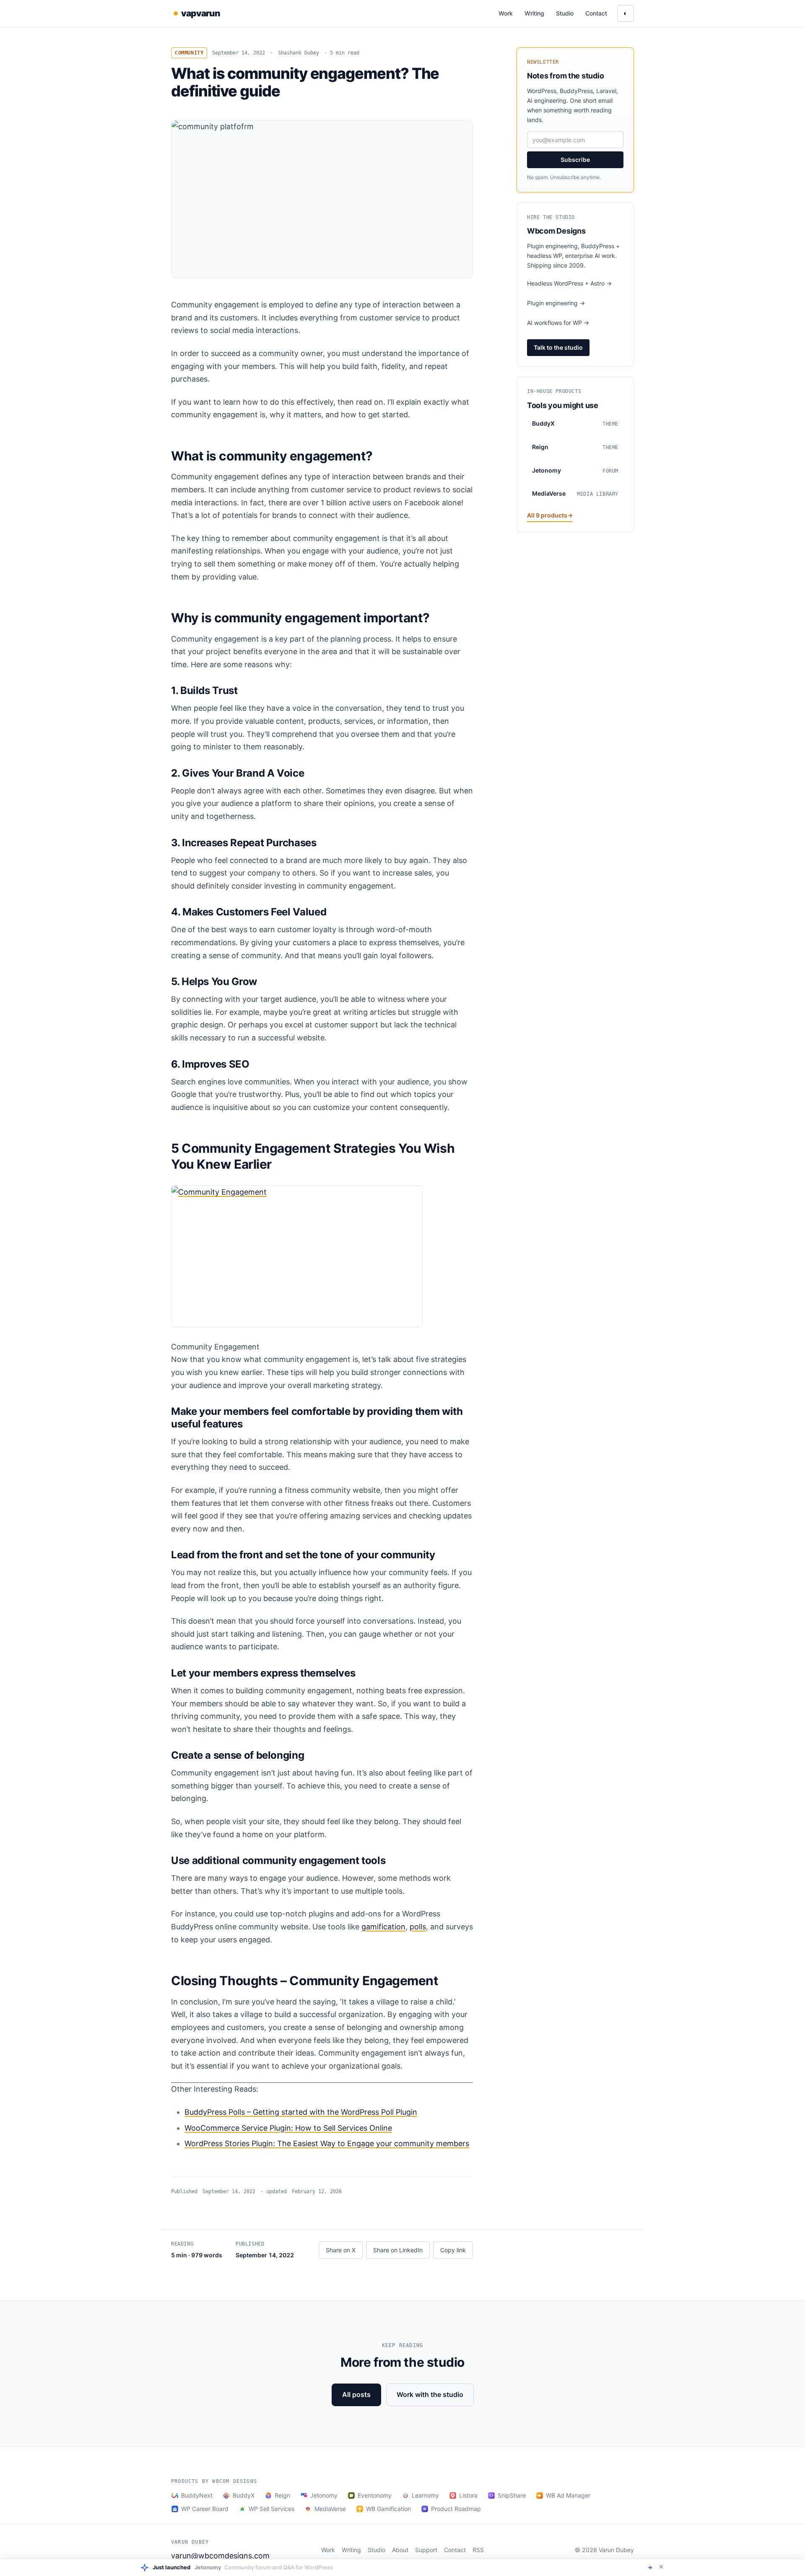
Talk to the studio (558, 347)
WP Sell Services (271, 2509)
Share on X (341, 2250)
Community (189, 53)
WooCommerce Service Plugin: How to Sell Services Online (288, 2128)
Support (426, 2550)
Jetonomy (324, 2495)
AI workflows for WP (558, 323)
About (400, 2550)
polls (418, 1927)
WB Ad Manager (568, 2495)
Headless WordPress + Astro (569, 283)
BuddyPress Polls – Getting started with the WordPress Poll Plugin (301, 2112)
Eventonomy (375, 2495)
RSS (478, 2550)
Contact (596, 13)
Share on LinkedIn (398, 2250)
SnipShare (512, 2495)
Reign (282, 2495)
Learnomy (425, 2495)
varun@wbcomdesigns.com (220, 2556)
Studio (565, 13)
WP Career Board (205, 2509)
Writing (534, 13)
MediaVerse (330, 2509)
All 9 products (550, 515)
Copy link (453, 2250)
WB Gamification (388, 2509)
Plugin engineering (556, 303)
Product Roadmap (456, 2509)
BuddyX (244, 2495)
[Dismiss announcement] (661, 2567)
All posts (356, 2394)
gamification (383, 1927)
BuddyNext (197, 2495)
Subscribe (575, 160)
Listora (468, 2495)
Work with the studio (430, 2394)
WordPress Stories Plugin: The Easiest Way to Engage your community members (327, 2143)
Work (506, 13)
